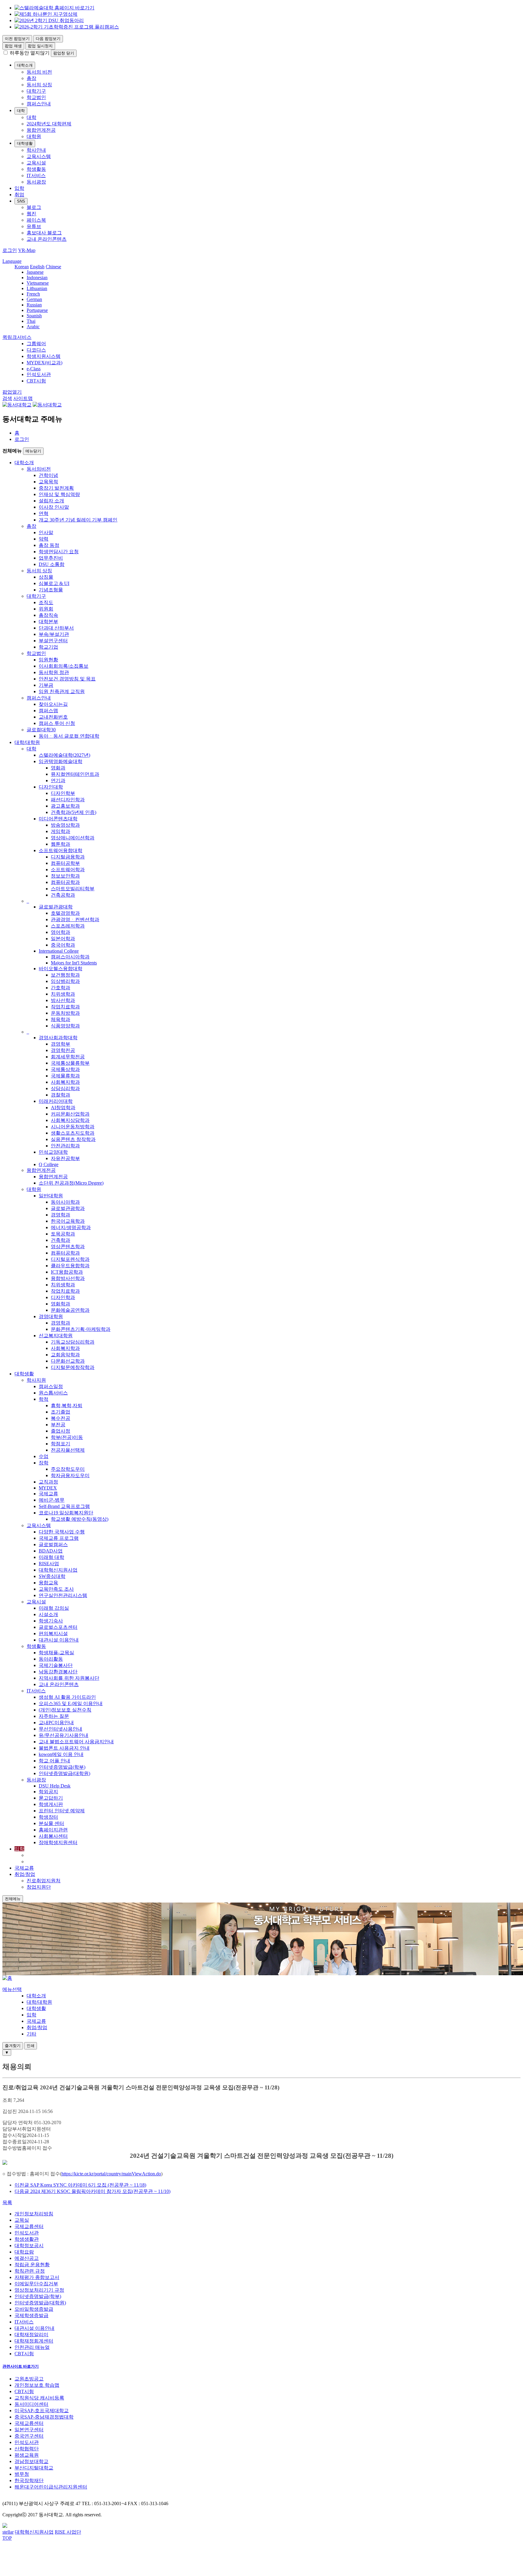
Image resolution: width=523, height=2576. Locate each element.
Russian (34, 305)
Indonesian (37, 278)
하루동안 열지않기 (30, 53)
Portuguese (37, 310)
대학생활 (25, 143)
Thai (31, 321)
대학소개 (25, 65)
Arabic (33, 327)
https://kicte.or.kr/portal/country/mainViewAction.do (111, 2174)
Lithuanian (37, 288)
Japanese (35, 272)
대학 (21, 111)
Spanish (34, 316)
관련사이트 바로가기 (21, 2366)
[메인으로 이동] (7, 1978)
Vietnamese (38, 283)
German (34, 299)
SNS (21, 201)
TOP (7, 2538)
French (33, 294)
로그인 (22, 439)
